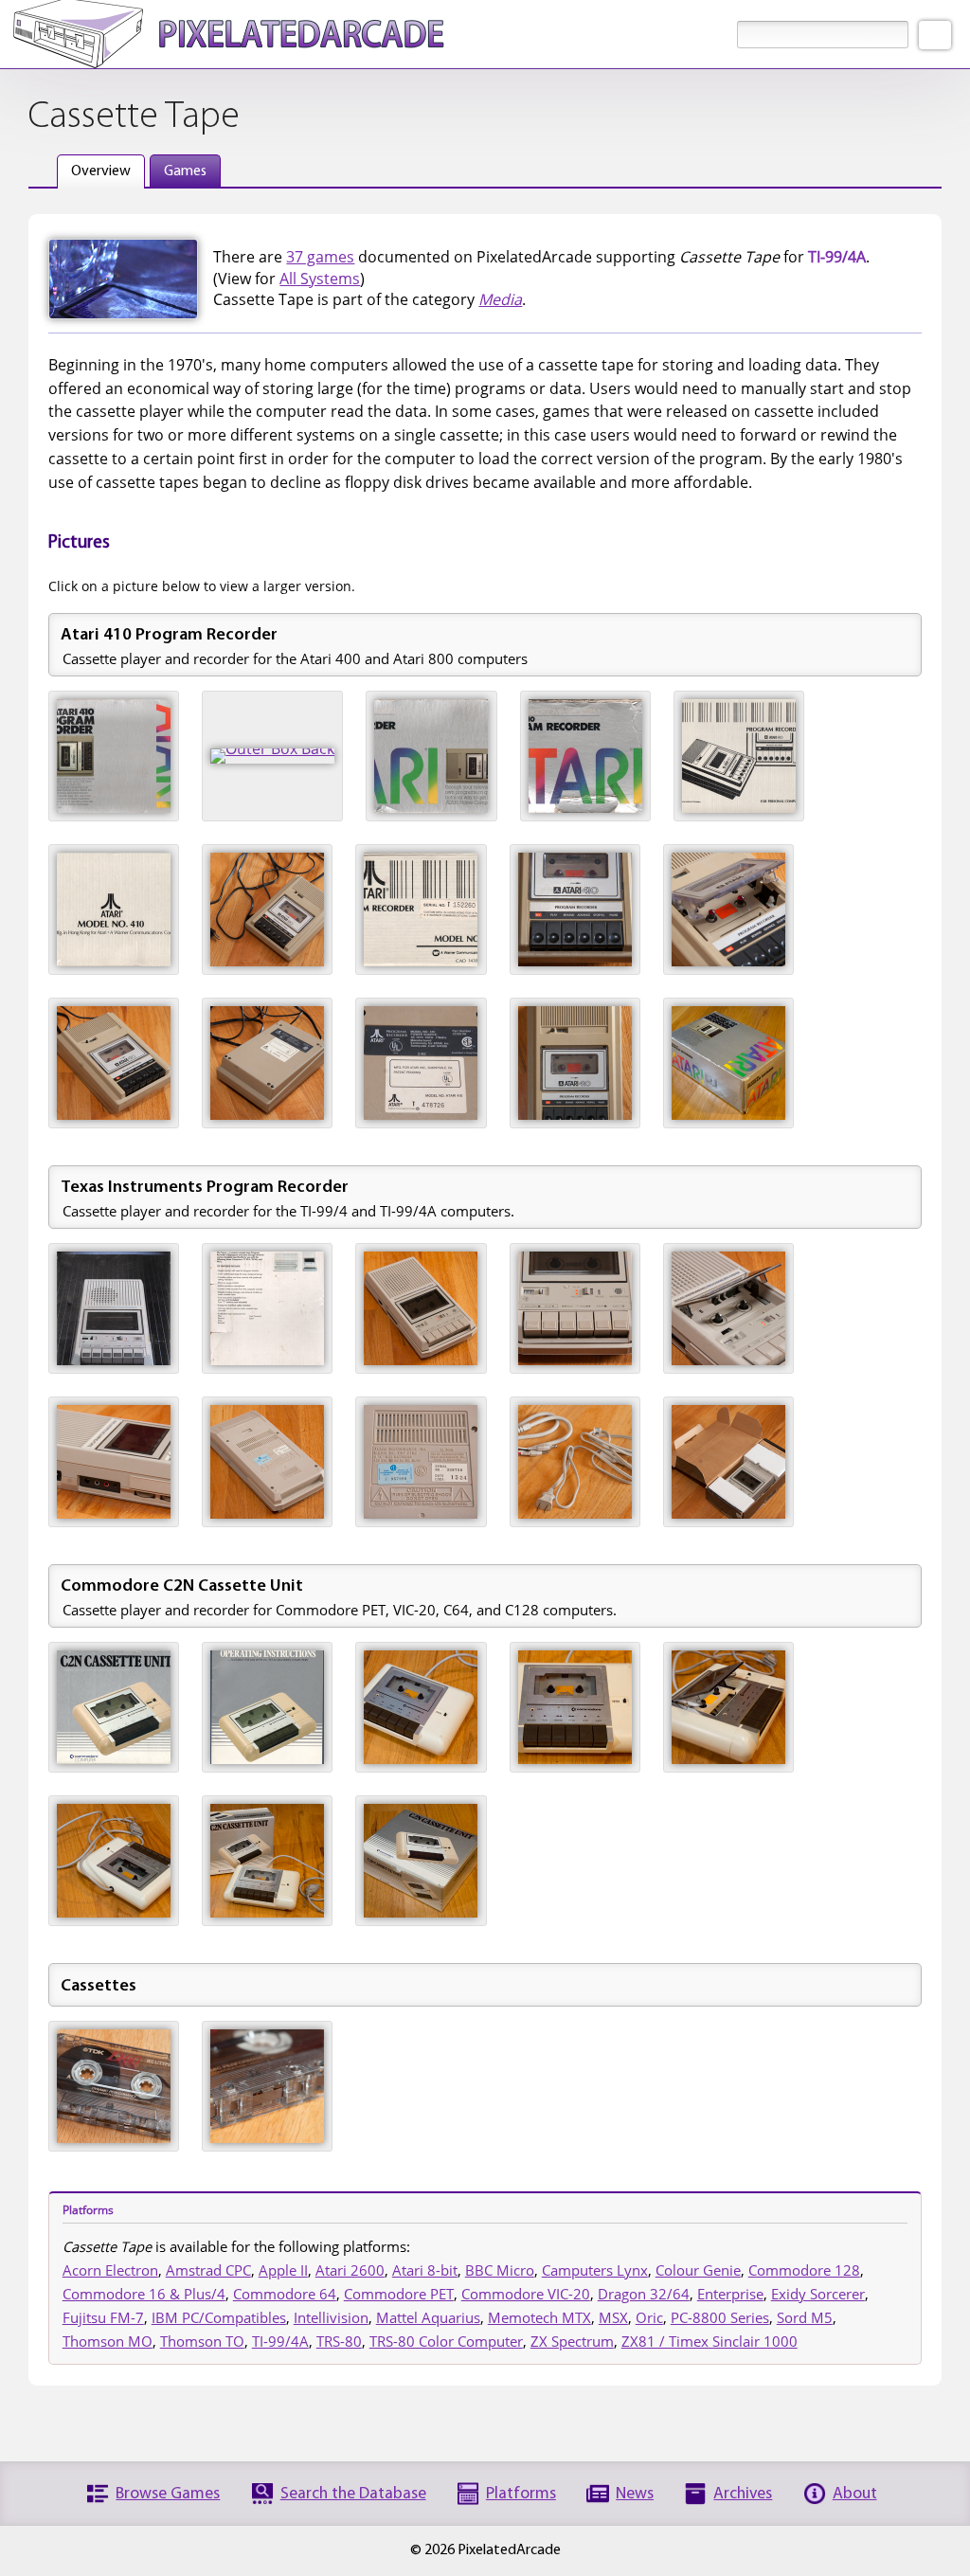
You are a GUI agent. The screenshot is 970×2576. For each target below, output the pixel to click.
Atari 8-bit (425, 2270)
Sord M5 (805, 2317)
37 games (320, 257)
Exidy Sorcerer (818, 2294)
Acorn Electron (110, 2270)
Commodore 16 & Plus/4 (144, 2294)
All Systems (320, 279)
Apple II (283, 2270)
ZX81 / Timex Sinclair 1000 (710, 2341)
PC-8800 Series (720, 2317)
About (855, 2494)
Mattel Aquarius (428, 2317)
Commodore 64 (285, 2294)
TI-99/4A (280, 2341)
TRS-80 (339, 2341)
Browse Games (168, 2494)
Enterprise (730, 2294)
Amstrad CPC (208, 2270)
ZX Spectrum (572, 2341)
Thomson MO (108, 2341)
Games (185, 171)
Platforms (521, 2494)
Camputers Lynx (595, 2270)
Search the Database (353, 2494)
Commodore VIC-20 (526, 2294)
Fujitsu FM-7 (103, 2317)
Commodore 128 (804, 2270)
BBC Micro (500, 2270)
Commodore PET (399, 2294)
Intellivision (331, 2317)
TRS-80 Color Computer (446, 2341)
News (635, 2494)
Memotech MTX (539, 2317)
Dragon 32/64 (644, 2294)
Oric (649, 2317)
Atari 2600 (350, 2270)
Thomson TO (202, 2341)
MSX (613, 2317)
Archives (743, 2494)
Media (500, 299)
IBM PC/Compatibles (219, 2317)
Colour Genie (698, 2270)
